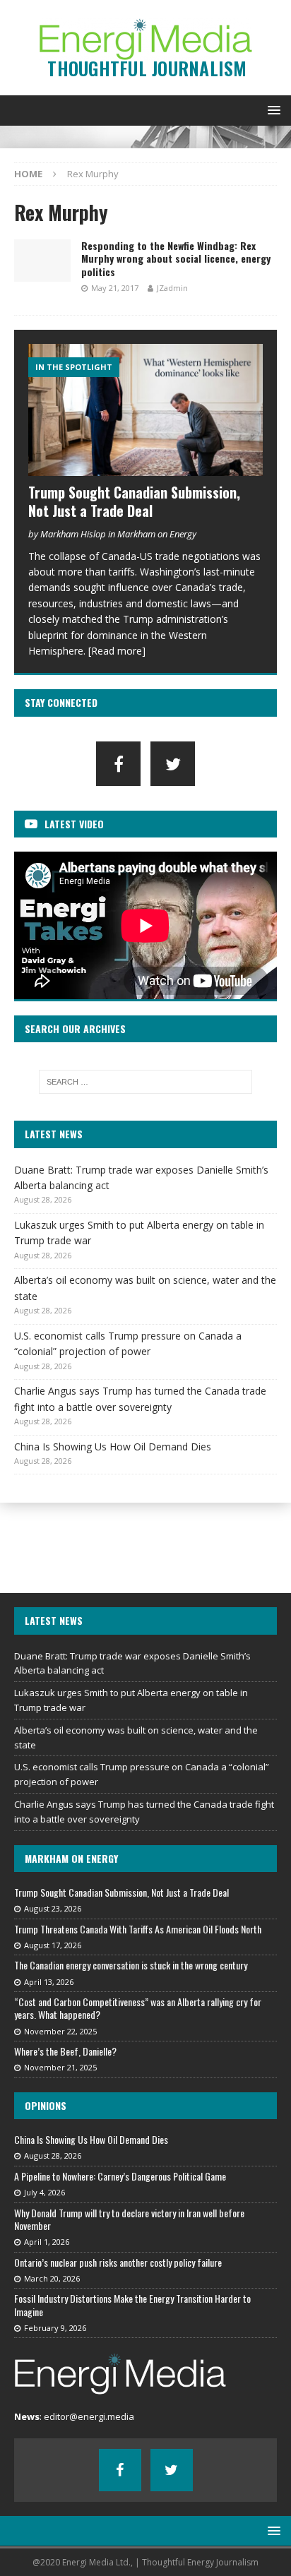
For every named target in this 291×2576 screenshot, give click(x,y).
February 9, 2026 (55, 2328)
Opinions (46, 2105)
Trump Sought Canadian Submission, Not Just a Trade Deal (134, 501)
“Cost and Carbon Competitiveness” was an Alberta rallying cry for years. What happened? (138, 2008)
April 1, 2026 (47, 2242)
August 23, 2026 (53, 1908)
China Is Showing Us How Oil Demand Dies (113, 1447)
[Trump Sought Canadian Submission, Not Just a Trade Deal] (145, 410)
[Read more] (117, 651)
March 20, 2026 (52, 2278)
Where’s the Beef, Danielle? (65, 2051)
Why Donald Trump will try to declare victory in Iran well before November (129, 2219)
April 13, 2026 (49, 1982)
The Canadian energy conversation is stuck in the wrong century (131, 1965)
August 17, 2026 (53, 1945)
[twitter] (173, 764)
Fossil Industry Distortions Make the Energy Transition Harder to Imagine (132, 2304)
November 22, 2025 (60, 2031)
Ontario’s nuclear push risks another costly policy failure (118, 2262)
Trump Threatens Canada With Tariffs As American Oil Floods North (138, 1929)
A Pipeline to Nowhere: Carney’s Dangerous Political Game (120, 2176)
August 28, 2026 (53, 2155)
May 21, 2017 (115, 288)
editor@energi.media (89, 2416)
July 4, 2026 (44, 2192)
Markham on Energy (71, 1858)
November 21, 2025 (60, 2067)
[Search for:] (146, 1082)
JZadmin (172, 288)
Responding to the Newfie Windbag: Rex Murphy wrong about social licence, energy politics (176, 258)
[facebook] (118, 764)
